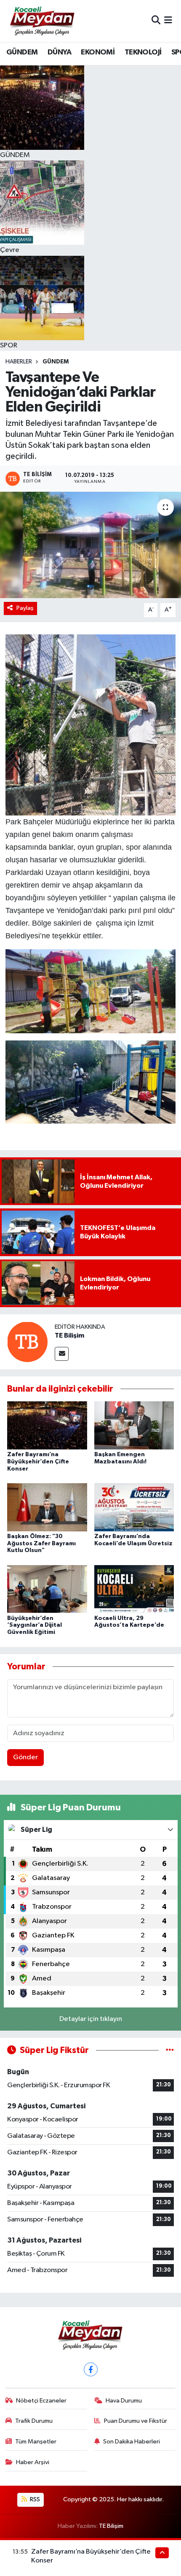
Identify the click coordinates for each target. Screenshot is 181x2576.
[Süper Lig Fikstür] (170, 2050)
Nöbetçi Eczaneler (41, 2401)
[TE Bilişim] (27, 1342)
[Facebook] (91, 2369)
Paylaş (25, 608)
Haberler (19, 362)
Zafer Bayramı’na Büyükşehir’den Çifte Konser (38, 1462)
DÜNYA (59, 52)
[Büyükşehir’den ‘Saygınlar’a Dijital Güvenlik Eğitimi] (47, 1589)
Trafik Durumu (34, 2421)
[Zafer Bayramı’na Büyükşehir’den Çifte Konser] (47, 1425)
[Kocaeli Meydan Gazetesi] (43, 21)
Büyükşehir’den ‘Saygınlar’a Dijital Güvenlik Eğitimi (35, 1625)
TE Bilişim (69, 1335)
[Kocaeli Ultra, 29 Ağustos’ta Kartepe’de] (134, 1589)
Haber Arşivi (33, 2462)
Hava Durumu (124, 2401)
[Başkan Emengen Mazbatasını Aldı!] (134, 1425)
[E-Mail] (62, 1354)
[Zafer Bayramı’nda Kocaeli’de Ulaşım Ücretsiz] (134, 1507)
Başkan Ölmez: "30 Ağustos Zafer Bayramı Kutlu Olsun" (41, 1544)
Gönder (25, 1757)
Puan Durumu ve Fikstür (136, 2421)
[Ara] (156, 21)
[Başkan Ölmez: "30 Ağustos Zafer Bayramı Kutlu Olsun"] (47, 1507)
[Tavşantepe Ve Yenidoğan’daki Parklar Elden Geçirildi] (90, 545)
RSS (34, 2499)
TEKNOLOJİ (143, 52)
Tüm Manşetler (36, 2442)
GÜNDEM (22, 52)
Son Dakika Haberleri (132, 2442)
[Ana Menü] (168, 21)
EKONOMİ (98, 52)
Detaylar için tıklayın (91, 2019)
